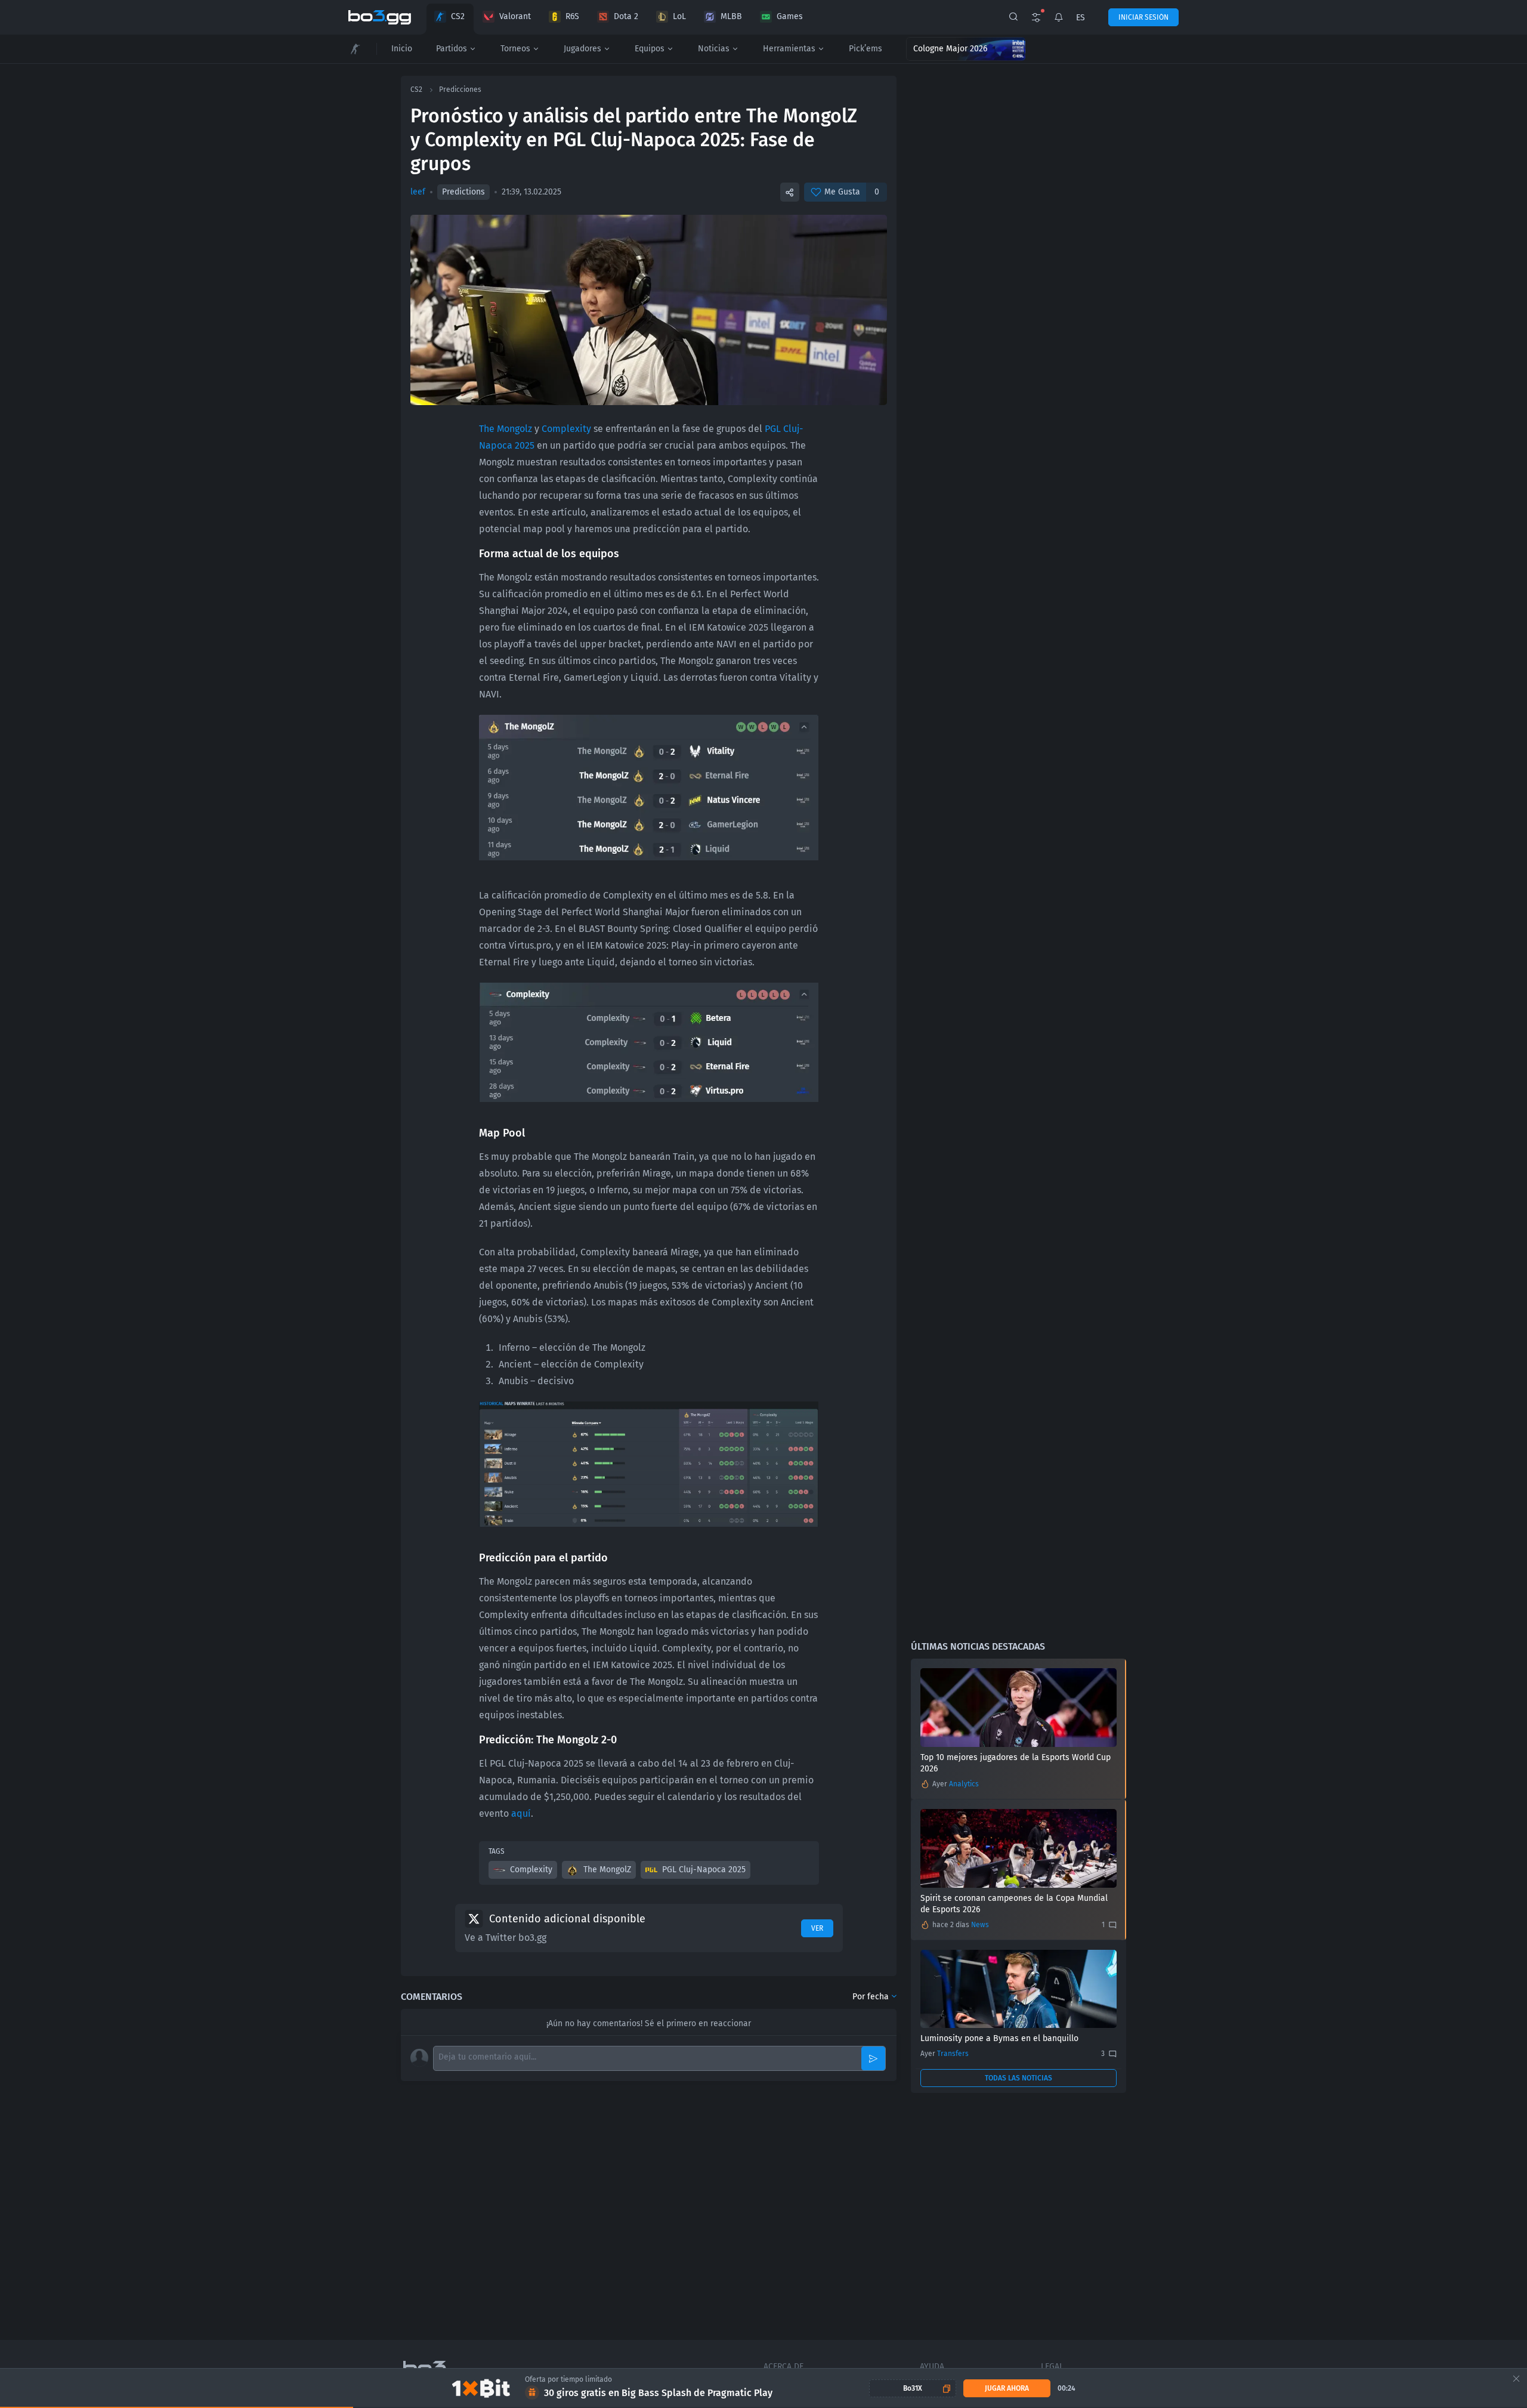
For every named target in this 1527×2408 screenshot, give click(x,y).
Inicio (402, 49)
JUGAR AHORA (1007, 2388)
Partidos (452, 49)
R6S (572, 16)
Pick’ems (865, 49)
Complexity (566, 429)
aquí (521, 1813)
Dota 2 (626, 16)
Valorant (515, 16)
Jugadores (582, 49)
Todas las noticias (1018, 2078)
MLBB (731, 16)
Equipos (650, 49)
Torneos (515, 49)
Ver (817, 1928)
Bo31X (913, 2388)
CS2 (458, 16)
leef (418, 192)
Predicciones (460, 89)
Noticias (714, 49)
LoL (679, 16)
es (1081, 18)
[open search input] (1013, 17)
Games (790, 16)
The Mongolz (506, 429)
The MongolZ (607, 1870)
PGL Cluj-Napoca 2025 (704, 1870)
